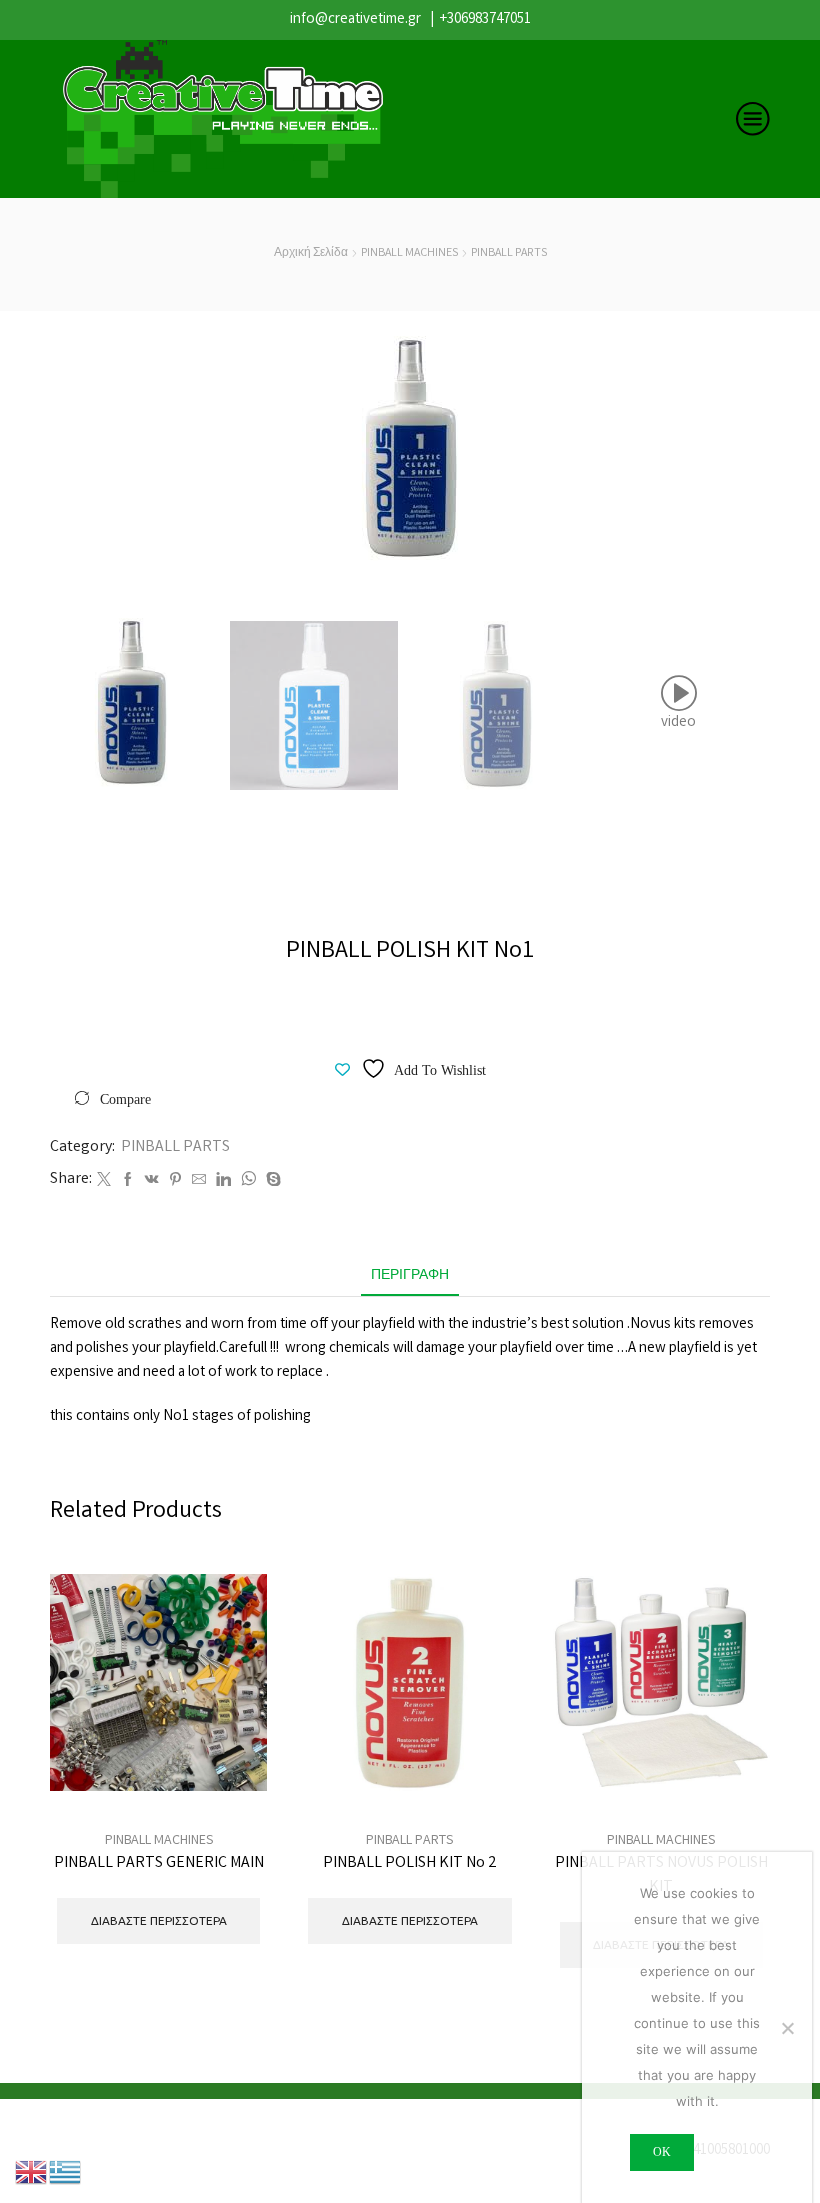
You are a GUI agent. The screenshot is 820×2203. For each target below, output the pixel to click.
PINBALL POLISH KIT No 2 (409, 1863)
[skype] (271, 1182)
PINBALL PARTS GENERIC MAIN (159, 1863)
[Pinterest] (175, 1182)
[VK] (152, 1182)
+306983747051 (485, 20)
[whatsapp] (248, 1182)
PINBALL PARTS (509, 253)
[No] (787, 2028)
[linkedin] (223, 1182)
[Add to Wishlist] (229, 1773)
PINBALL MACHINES (409, 253)
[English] (32, 2172)
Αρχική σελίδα (311, 253)
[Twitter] (104, 1182)
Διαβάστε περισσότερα (229, 1728)
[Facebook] (128, 1182)
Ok (662, 2152)
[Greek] (66, 2172)
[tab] (410, 1276)
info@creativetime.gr (355, 20)
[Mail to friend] (199, 1182)
